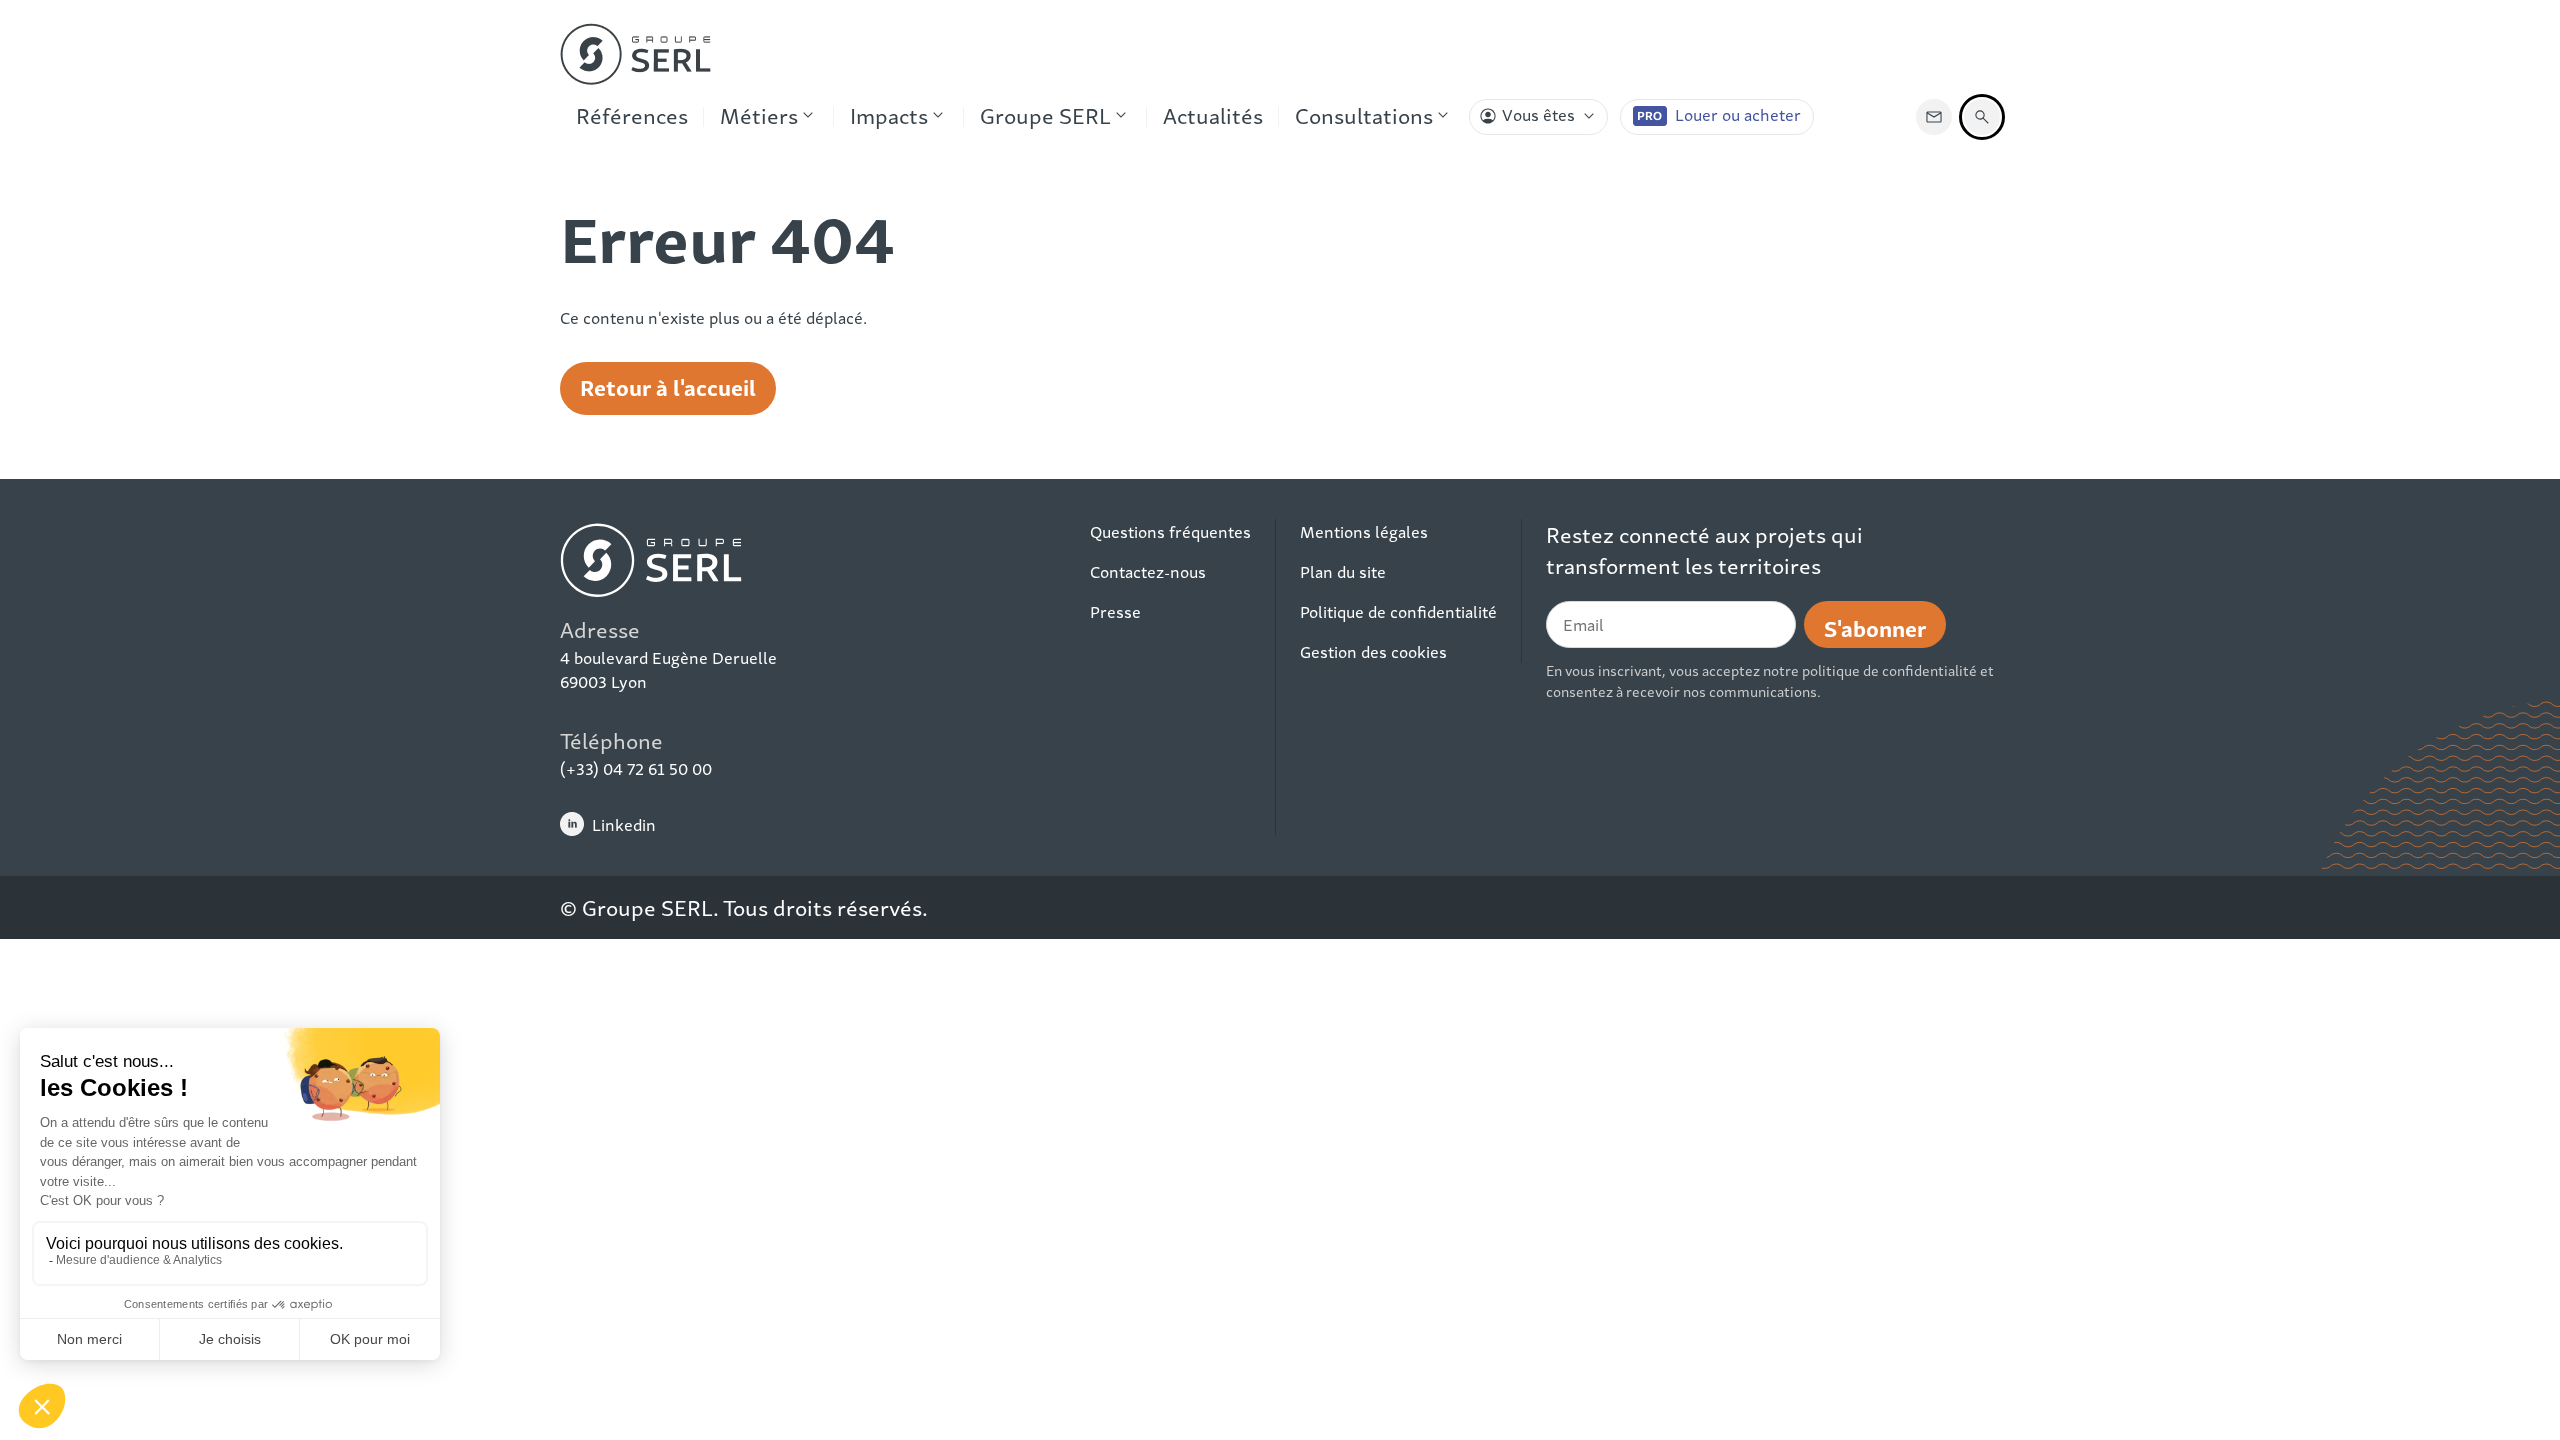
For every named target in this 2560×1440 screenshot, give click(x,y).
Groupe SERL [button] (1045, 115)
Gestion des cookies (1373, 651)
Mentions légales (1364, 531)
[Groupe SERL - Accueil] (635, 54)
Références (632, 115)
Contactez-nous (1148, 571)
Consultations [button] (1364, 115)
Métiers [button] (759, 115)
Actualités (1213, 115)
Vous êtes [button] (1538, 114)
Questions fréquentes (1170, 531)
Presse (1115, 611)
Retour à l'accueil (668, 386)
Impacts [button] (889, 115)
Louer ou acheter (1738, 114)
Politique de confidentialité (1398, 611)
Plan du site (1343, 571)
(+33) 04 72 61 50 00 (636, 768)
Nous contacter (1934, 117)
